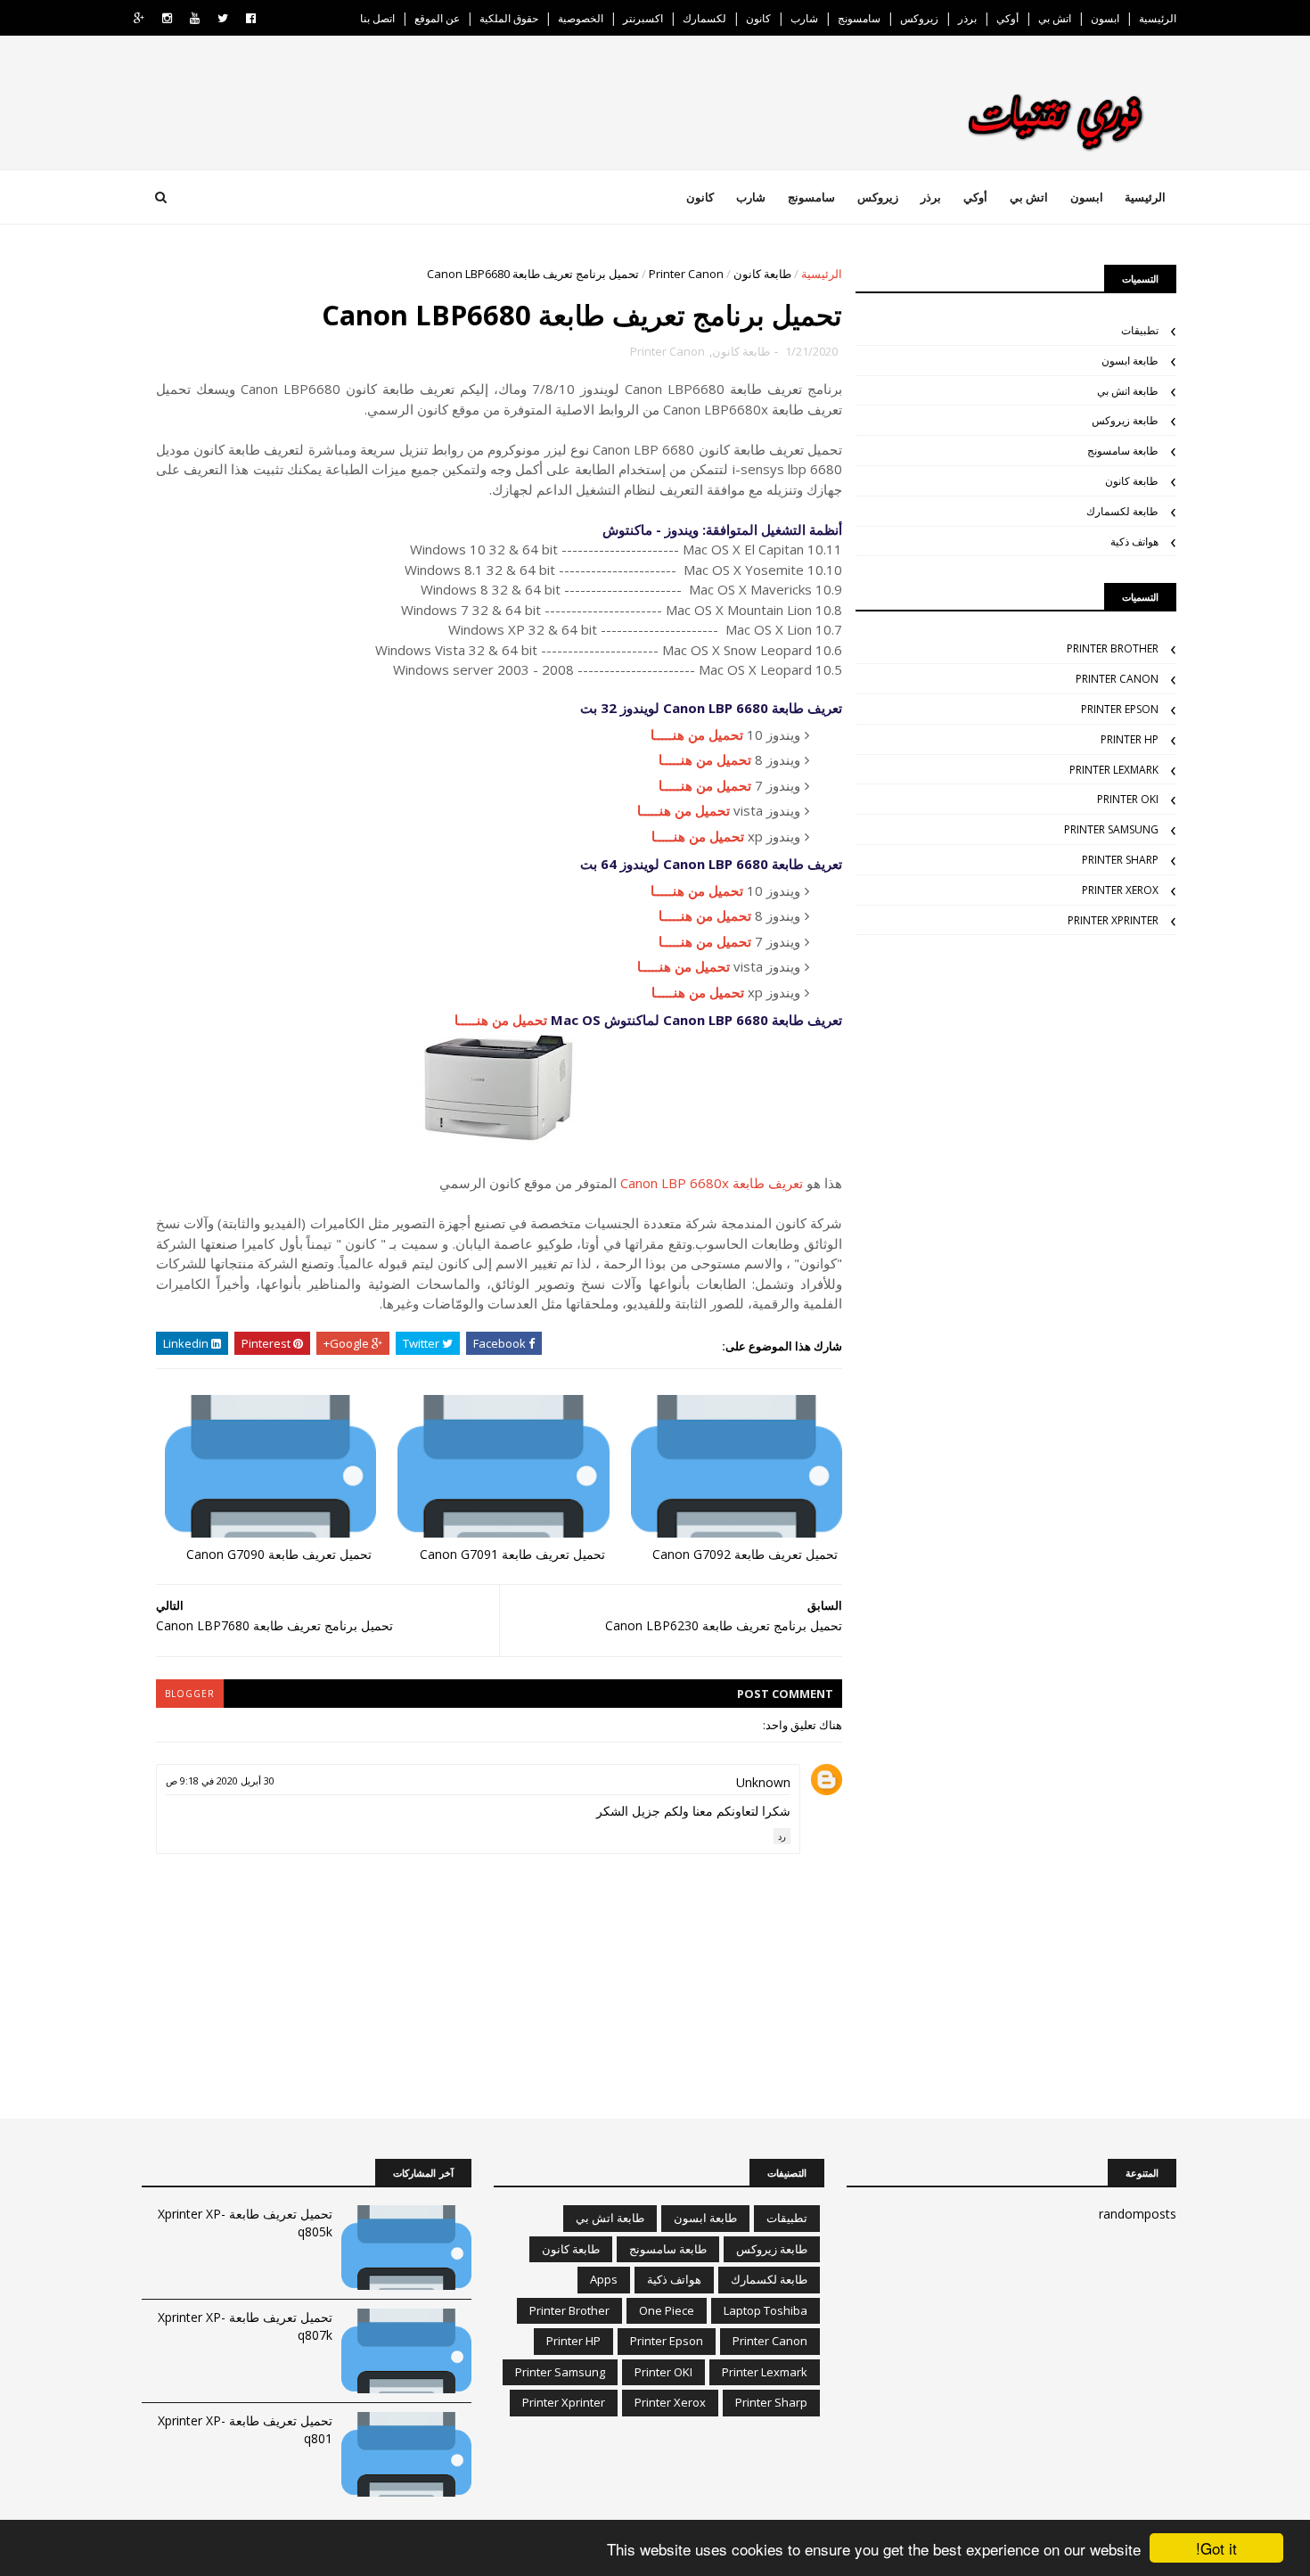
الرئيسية (1158, 18)
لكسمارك (704, 18)
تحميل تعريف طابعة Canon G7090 (279, 1554)
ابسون (1105, 18)
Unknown (763, 1782)
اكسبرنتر (643, 18)
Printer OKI (1128, 799)
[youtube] (195, 18)
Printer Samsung (1111, 829)
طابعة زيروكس (1125, 420)
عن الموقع (437, 18)
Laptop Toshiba (766, 2310)
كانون (758, 18)
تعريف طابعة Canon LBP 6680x (712, 1183)
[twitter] (223, 18)
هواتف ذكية (1134, 541)
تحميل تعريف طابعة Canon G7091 (512, 1554)
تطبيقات (1140, 330)
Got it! (1216, 2548)
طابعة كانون (762, 274)
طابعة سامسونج (1123, 451)
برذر (967, 18)
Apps (604, 2279)
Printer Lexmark (1114, 770)
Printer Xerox (1120, 890)
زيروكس (919, 18)
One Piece (667, 2310)
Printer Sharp (1120, 860)
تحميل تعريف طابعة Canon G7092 (745, 1554)
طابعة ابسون (1130, 361)
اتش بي (1055, 18)
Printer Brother (1113, 648)
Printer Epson (1120, 709)
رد (782, 1836)
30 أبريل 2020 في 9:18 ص (220, 1780)
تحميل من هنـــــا (697, 734)
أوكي (1007, 18)
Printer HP (1130, 739)
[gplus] (139, 18)
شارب (804, 18)
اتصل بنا (377, 18)
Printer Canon (686, 274)
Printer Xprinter (1113, 920)
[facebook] (251, 18)
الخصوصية (581, 18)
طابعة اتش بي (1128, 391)
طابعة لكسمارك (1122, 511)
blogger (190, 1694)
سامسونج (859, 18)
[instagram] (167, 18)
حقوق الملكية (509, 18)
